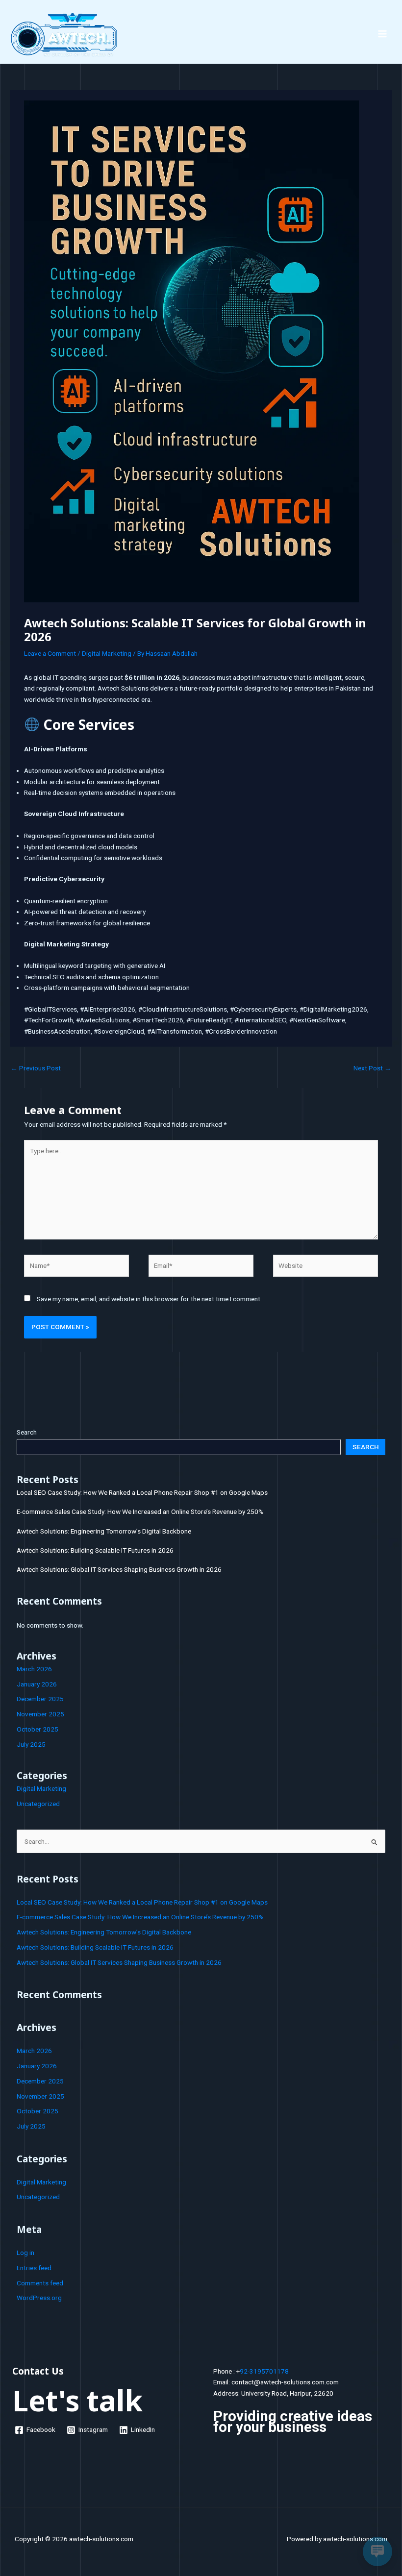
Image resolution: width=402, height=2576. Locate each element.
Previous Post (36, 1068)
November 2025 (40, 1714)
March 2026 (34, 1669)
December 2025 (40, 1699)
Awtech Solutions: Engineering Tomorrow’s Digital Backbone (104, 1531)
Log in (25, 2253)
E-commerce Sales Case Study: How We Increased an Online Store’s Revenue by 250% (140, 1511)
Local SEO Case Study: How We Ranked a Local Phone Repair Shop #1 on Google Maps (142, 1492)
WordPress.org (39, 2298)
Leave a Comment (50, 653)
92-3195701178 (264, 2371)
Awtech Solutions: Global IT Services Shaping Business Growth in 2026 (119, 1569)
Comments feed (40, 2283)
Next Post (372, 1068)
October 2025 (38, 1729)
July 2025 (31, 1744)
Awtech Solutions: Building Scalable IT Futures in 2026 (95, 1550)
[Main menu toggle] (383, 34)
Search (27, 1432)
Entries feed (34, 2268)
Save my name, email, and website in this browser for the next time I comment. (149, 1299)
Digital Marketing (107, 653)
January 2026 (37, 1684)
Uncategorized (38, 1804)
